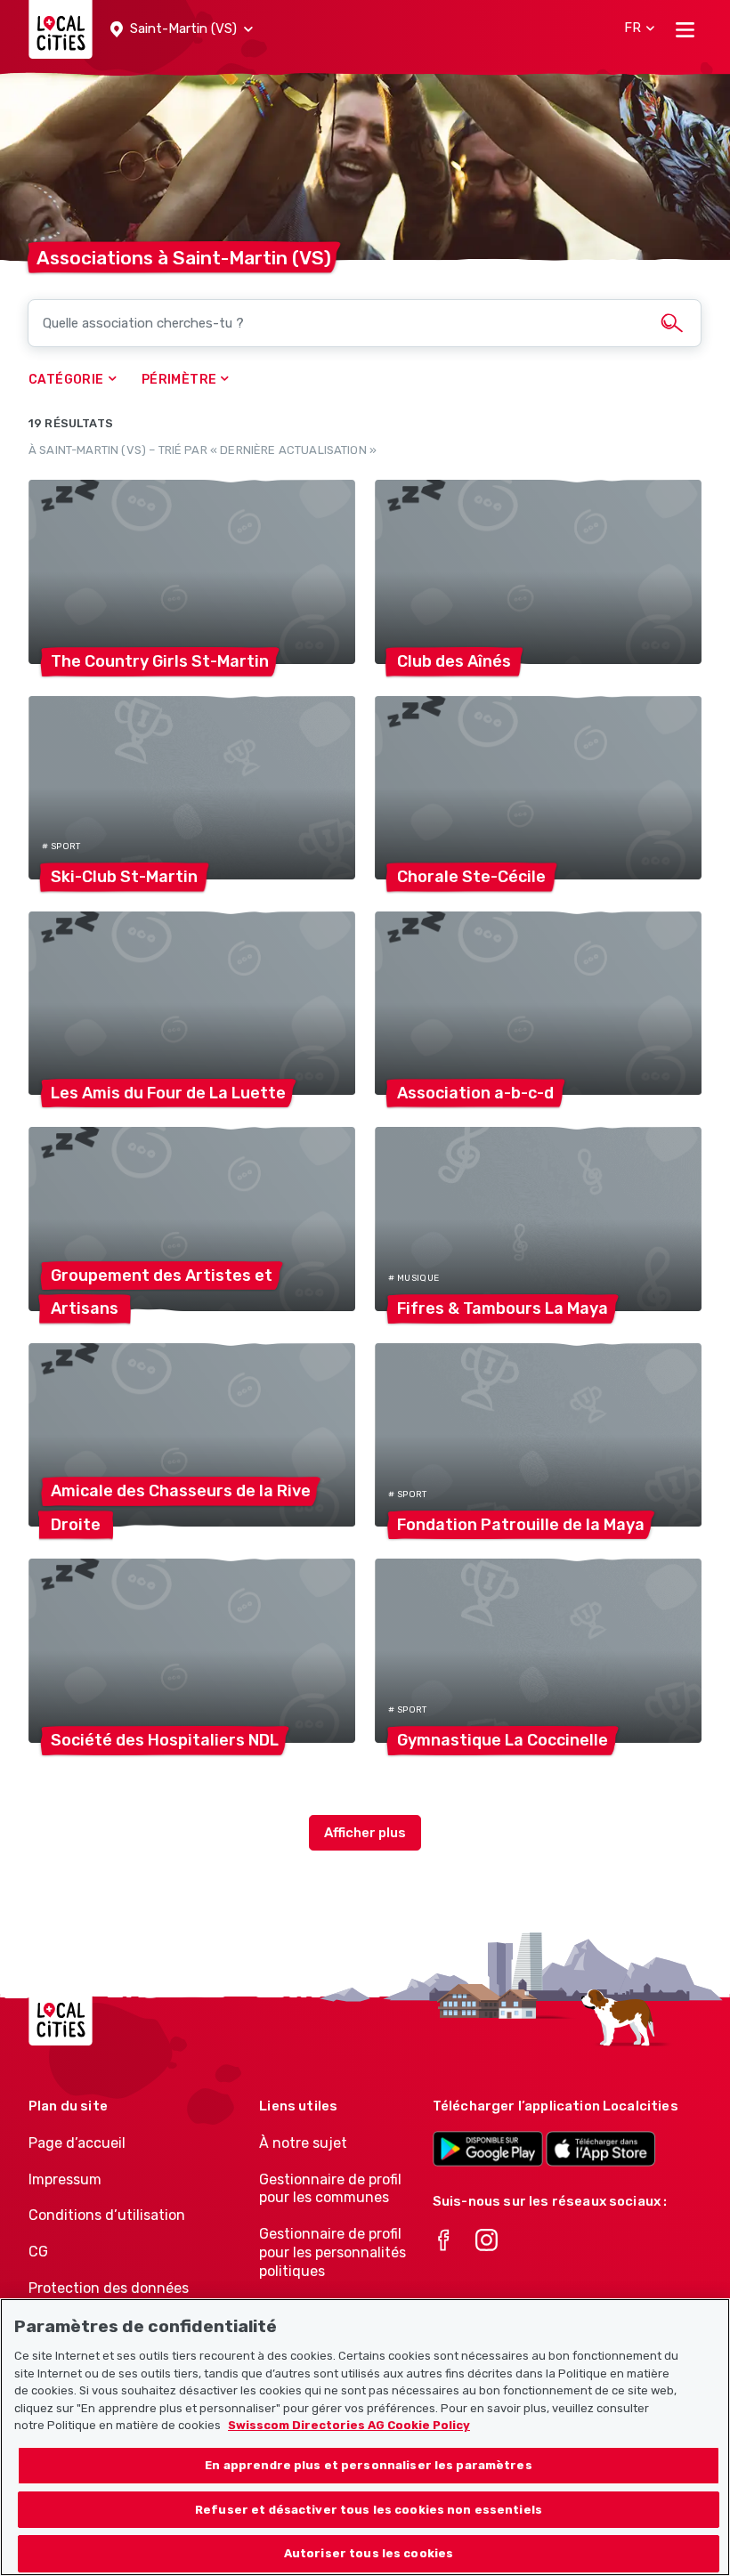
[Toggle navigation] (685, 29)
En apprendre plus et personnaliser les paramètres (368, 2465)
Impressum (65, 2179)
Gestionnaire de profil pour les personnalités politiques (333, 2252)
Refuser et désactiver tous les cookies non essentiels (369, 2510)
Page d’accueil (77, 2143)
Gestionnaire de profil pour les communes (330, 2189)
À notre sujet (303, 2143)
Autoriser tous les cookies (369, 2553)
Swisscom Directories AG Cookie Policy (349, 2425)
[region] (365, 2437)
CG (38, 2252)
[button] (182, 29)
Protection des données (109, 2288)
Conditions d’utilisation (107, 2215)
